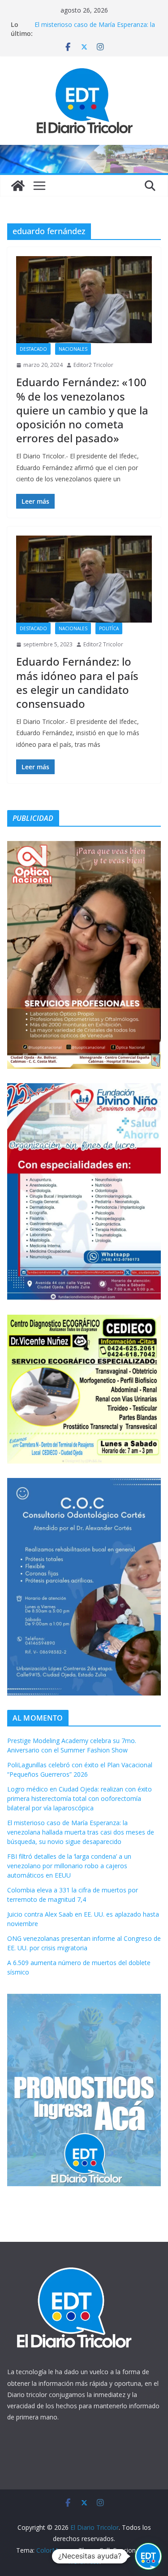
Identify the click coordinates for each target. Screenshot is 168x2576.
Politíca (109, 628)
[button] (148, 2556)
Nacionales (73, 349)
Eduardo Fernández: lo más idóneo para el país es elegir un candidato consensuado (77, 682)
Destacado (33, 349)
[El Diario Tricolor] (18, 186)
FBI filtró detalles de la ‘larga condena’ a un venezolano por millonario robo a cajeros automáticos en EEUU (69, 1866)
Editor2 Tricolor (93, 365)
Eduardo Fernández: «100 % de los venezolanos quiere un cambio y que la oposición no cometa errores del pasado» (82, 410)
